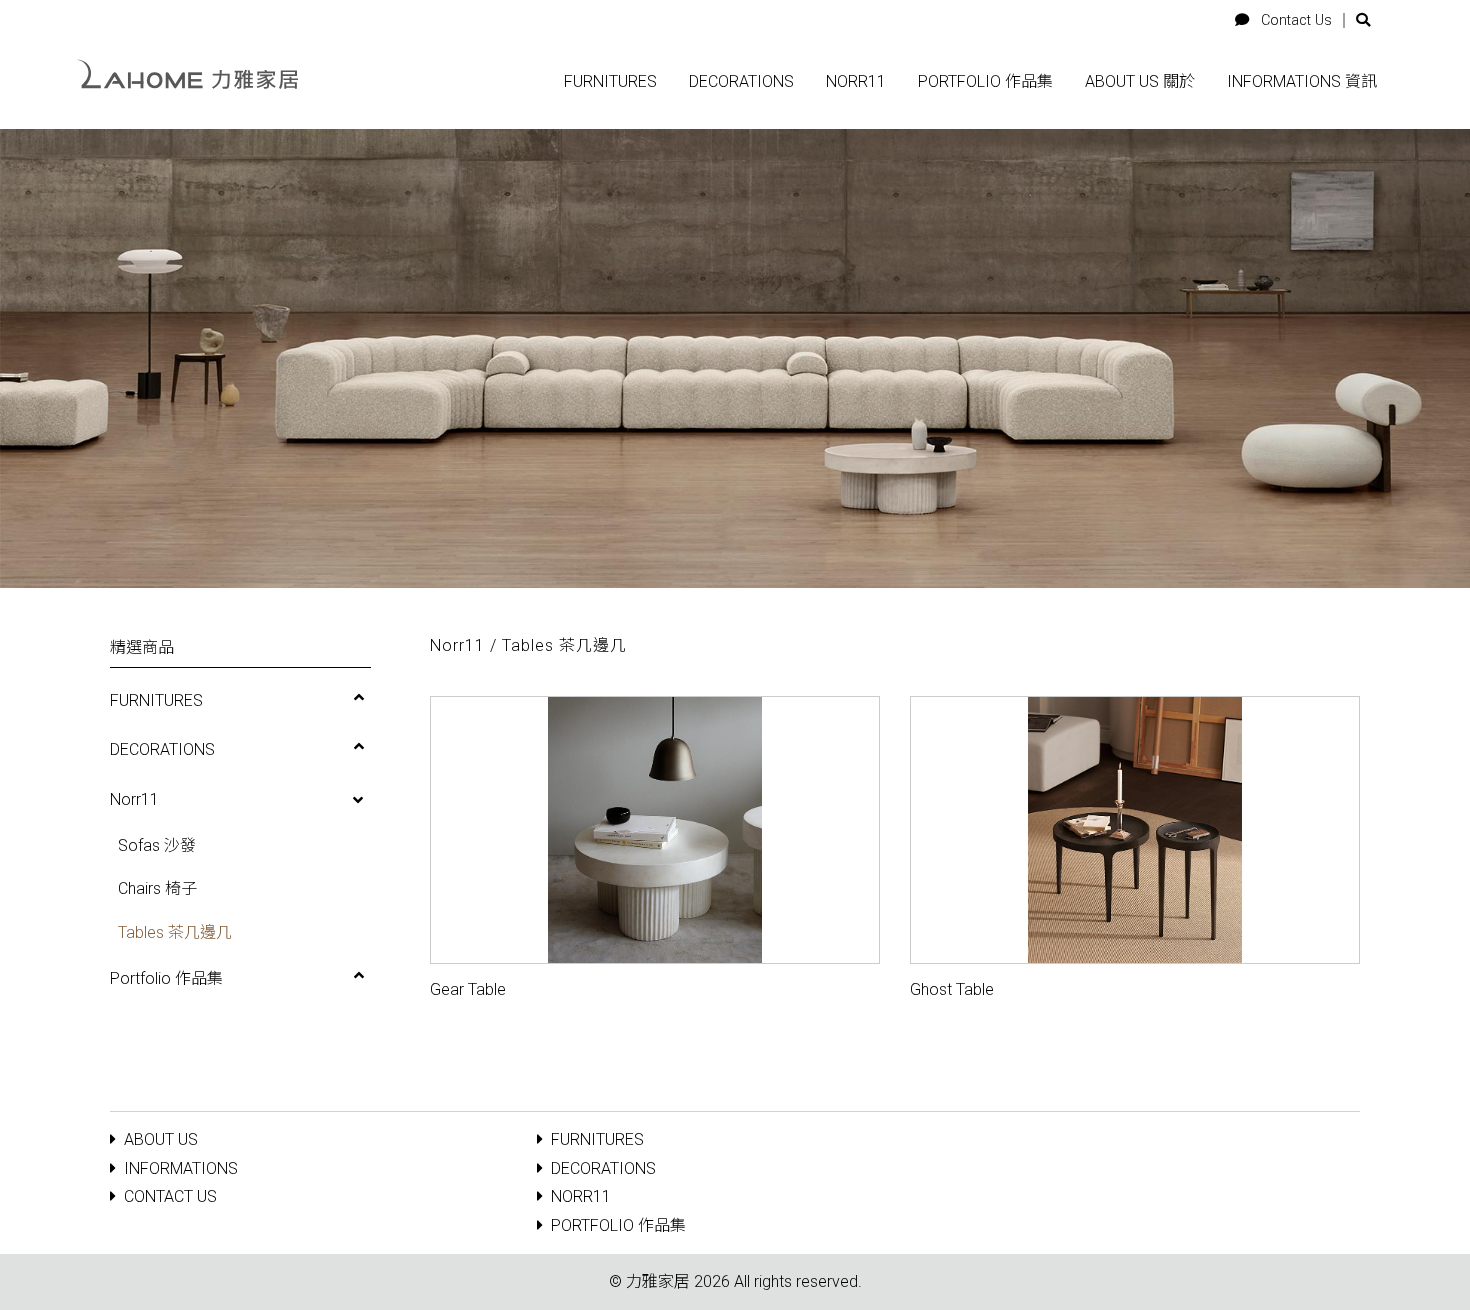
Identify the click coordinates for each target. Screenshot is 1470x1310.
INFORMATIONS (181, 1168)
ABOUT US (161, 1139)
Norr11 (134, 799)
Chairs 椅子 (157, 888)
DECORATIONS (162, 749)
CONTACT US (170, 1196)
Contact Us (1294, 20)
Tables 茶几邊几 (175, 932)
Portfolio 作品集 (166, 978)
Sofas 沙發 (157, 845)
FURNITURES (156, 700)
